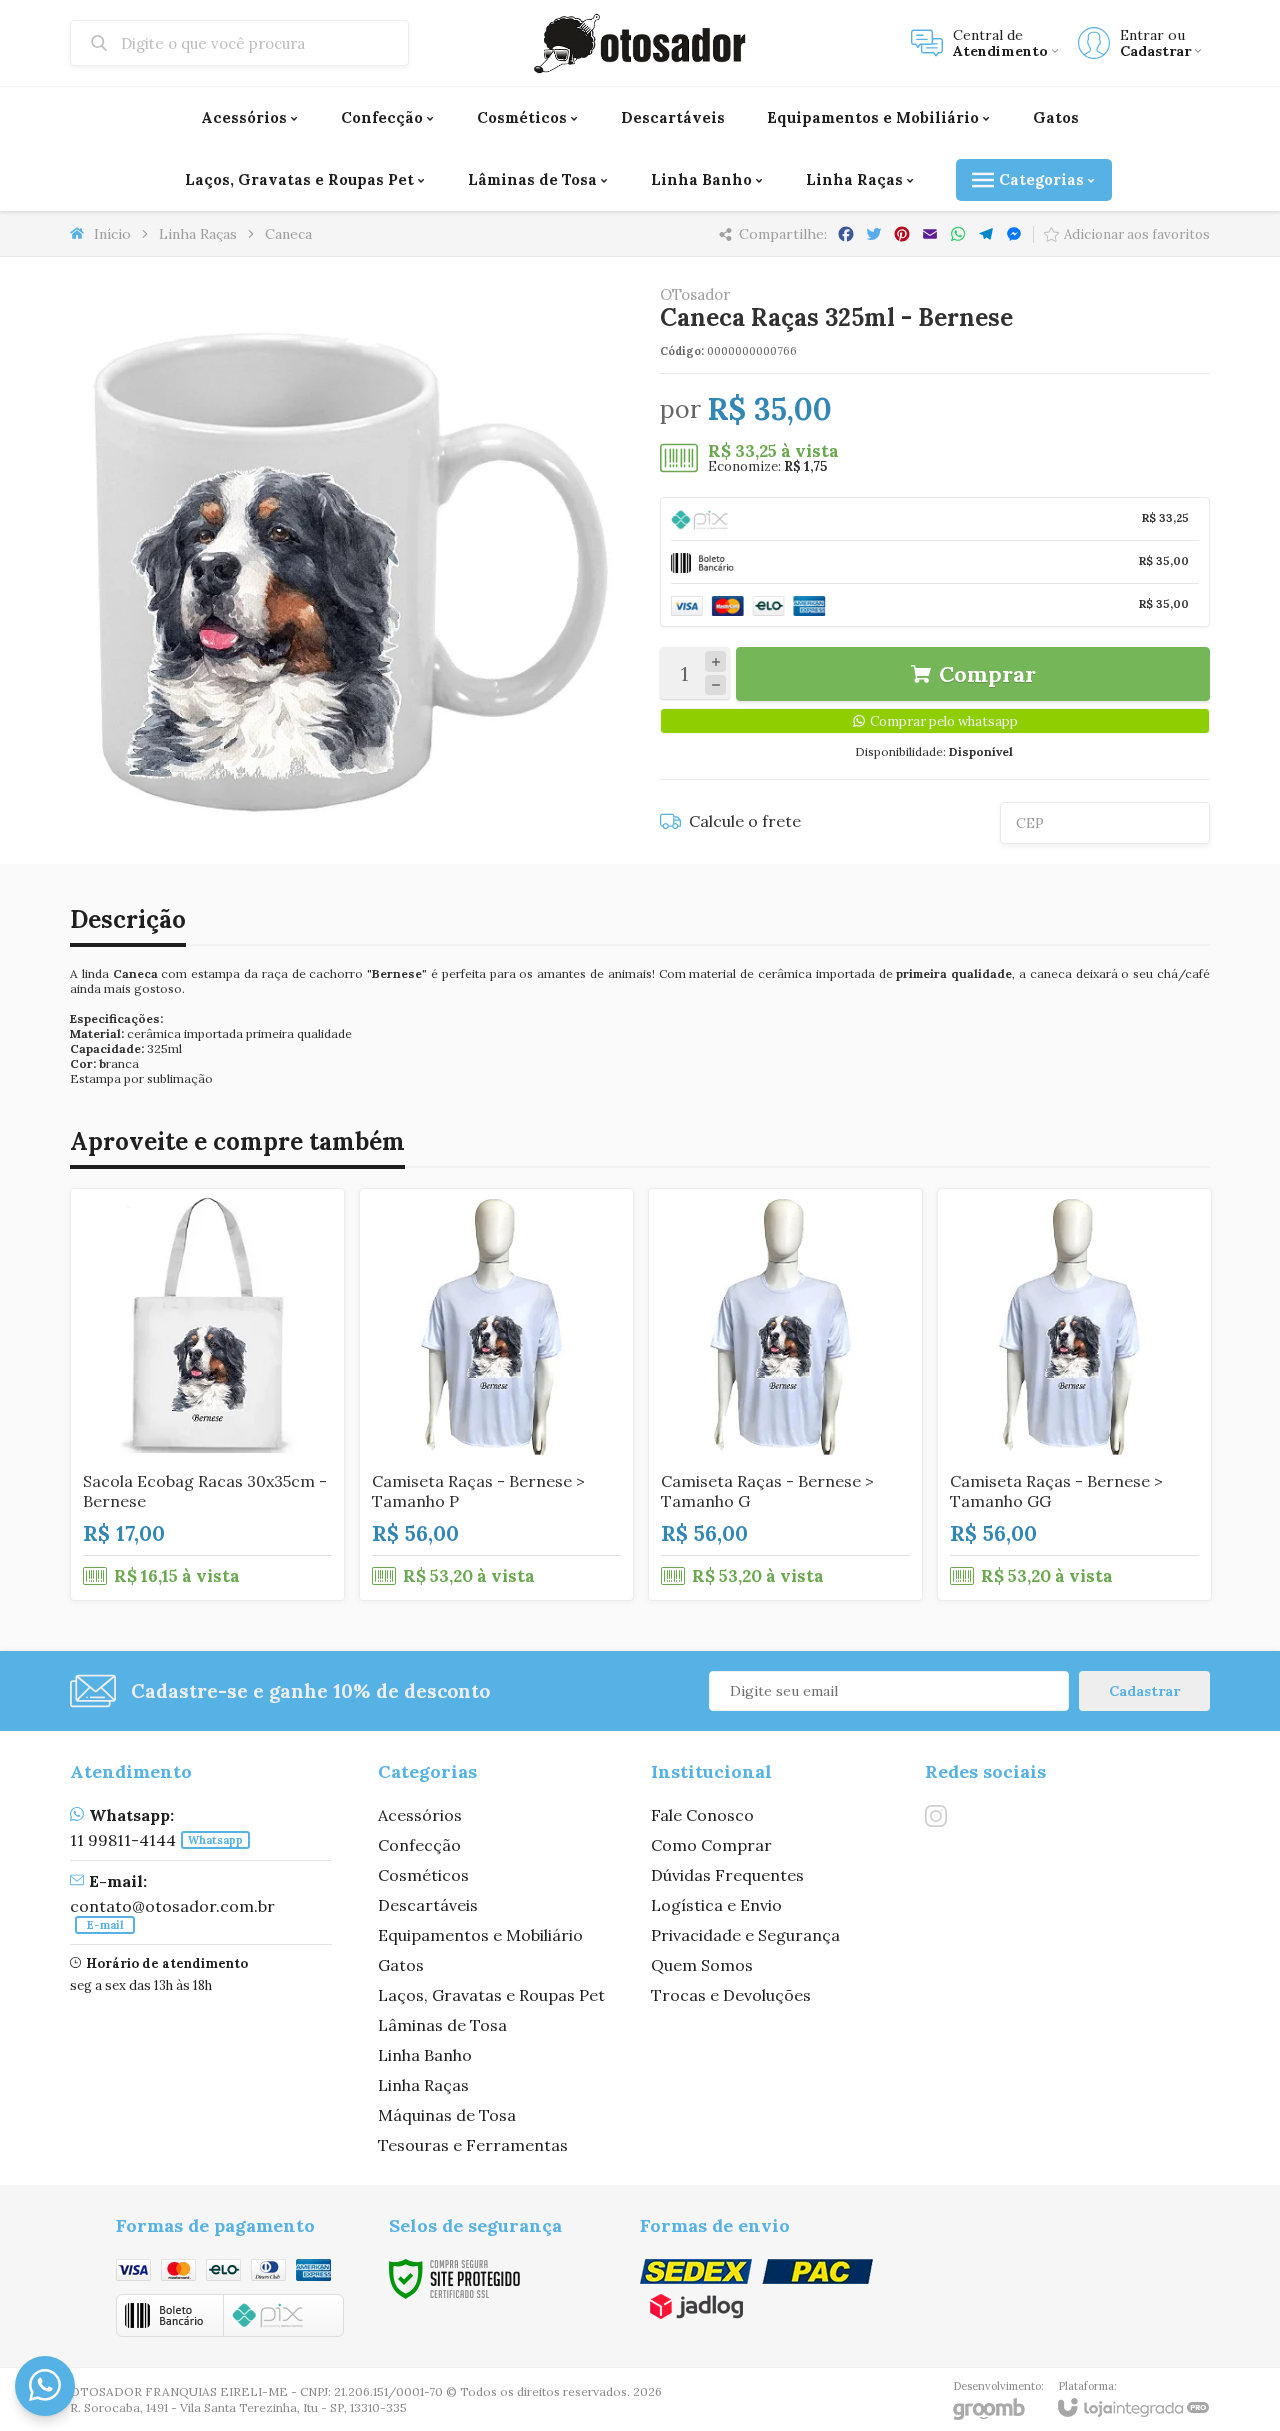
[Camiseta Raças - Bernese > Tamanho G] (785, 1394)
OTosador (695, 294)
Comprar (987, 674)
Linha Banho (425, 2055)
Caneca (288, 234)
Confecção (419, 1845)
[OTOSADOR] (640, 43)
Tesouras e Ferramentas (473, 2145)
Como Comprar (711, 1845)
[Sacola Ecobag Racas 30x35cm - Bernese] (207, 1394)
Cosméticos (423, 1875)
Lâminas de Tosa (442, 2025)
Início (112, 234)
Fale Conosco (702, 1815)
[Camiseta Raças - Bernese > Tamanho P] (496, 1394)
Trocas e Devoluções (731, 1995)
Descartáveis (428, 1905)
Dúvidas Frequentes (727, 1875)
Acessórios (420, 1815)
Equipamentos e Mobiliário (480, 1935)
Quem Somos (702, 1965)
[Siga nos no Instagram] (936, 1816)
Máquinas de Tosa (447, 2115)
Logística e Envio (716, 1905)
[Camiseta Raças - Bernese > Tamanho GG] (1074, 1394)
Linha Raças (198, 234)
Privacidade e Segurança (745, 1935)
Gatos (401, 1965)
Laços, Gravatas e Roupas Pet (491, 1995)
